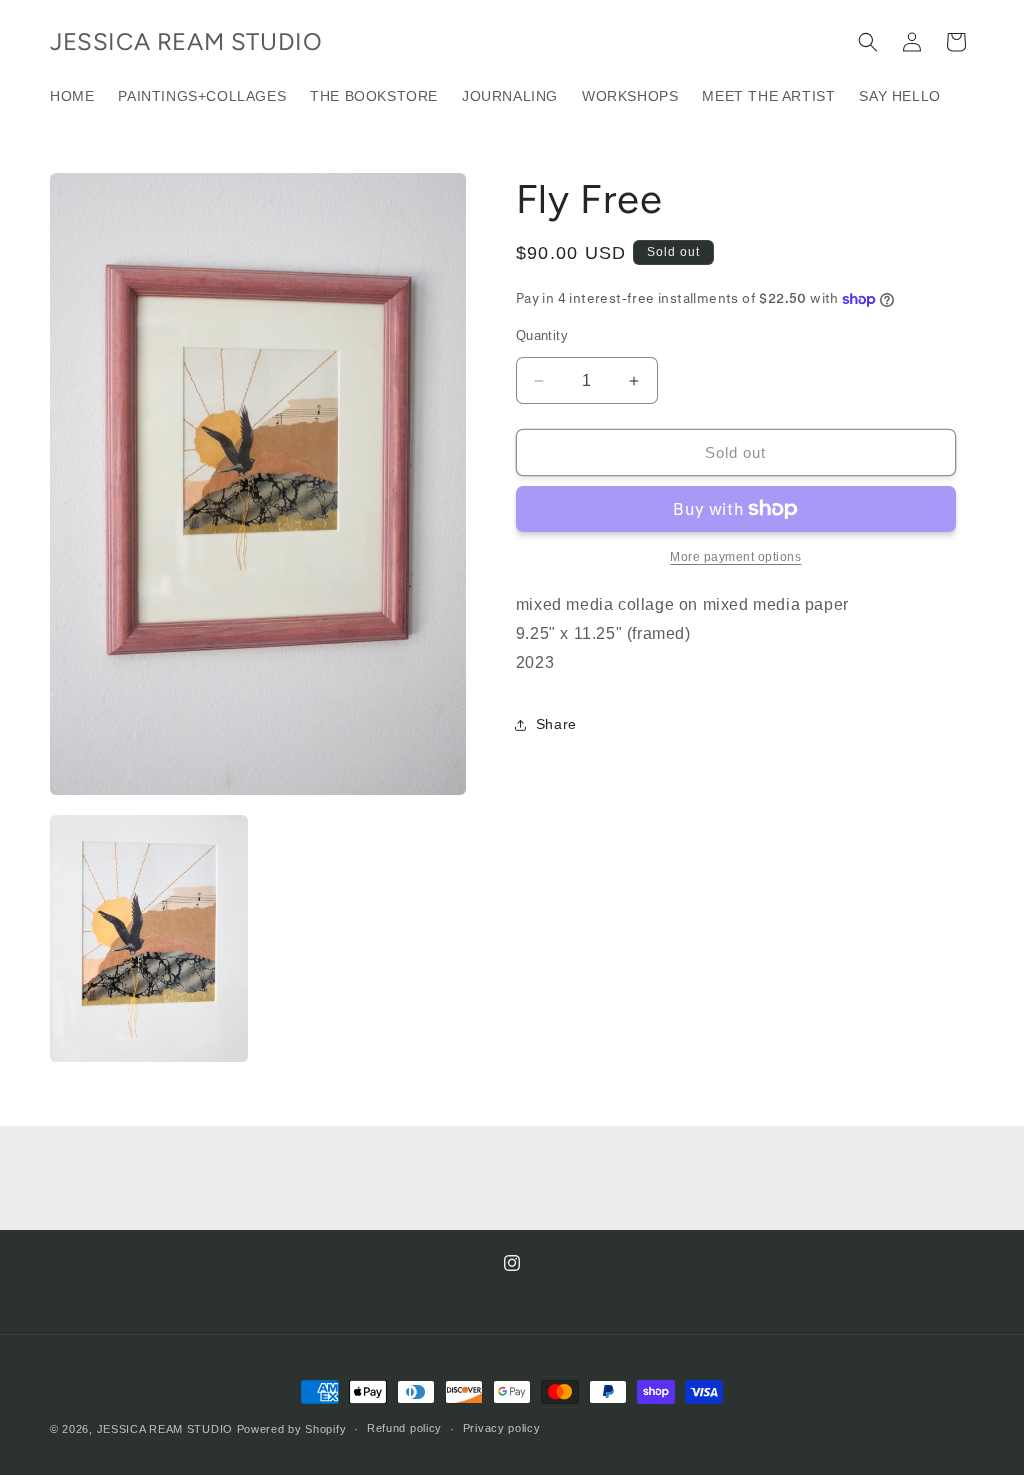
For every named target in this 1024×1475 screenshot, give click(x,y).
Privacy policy (502, 1428)
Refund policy (404, 1428)
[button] (868, 42)
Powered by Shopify (292, 1429)
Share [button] (556, 724)
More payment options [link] (735, 557)
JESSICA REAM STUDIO (165, 1429)
